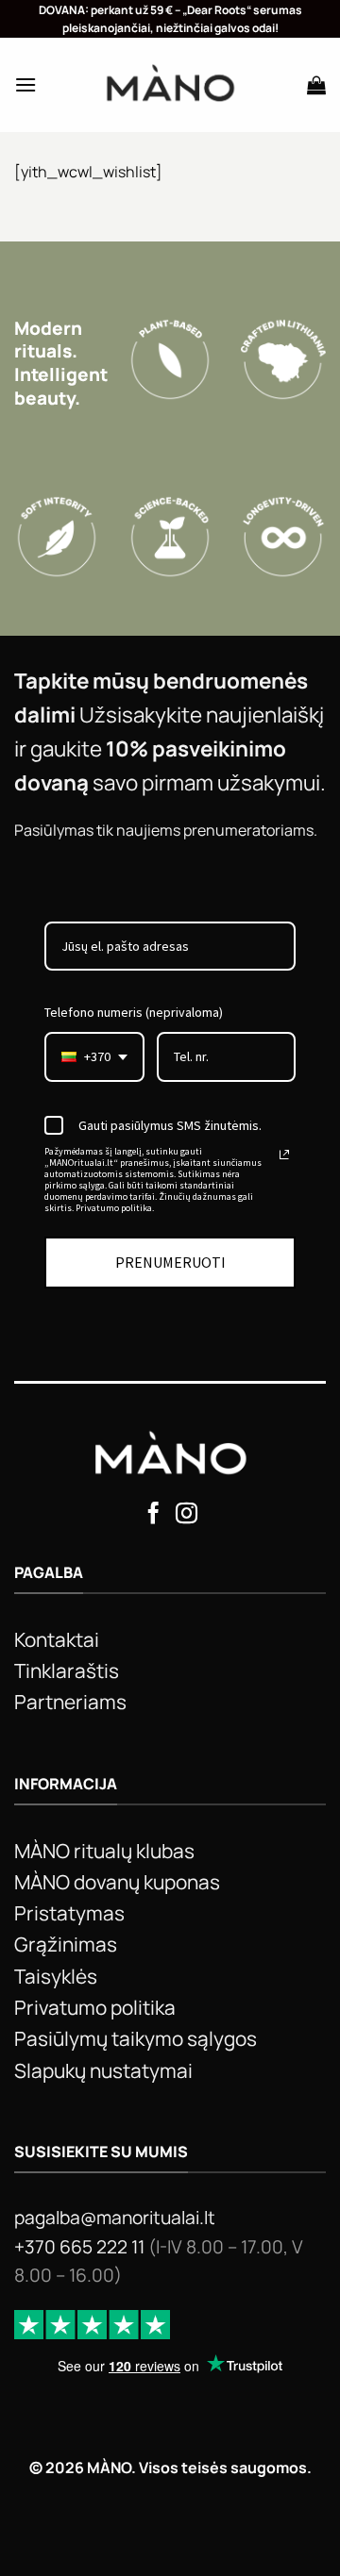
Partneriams (70, 1702)
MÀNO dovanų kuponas (117, 1882)
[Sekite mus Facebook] (153, 1515)
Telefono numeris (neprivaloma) (134, 1012)
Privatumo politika (95, 2007)
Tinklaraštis (67, 1670)
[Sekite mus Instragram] (187, 1515)
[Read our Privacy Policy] (284, 1155)
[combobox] (94, 1057)
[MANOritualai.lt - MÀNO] (170, 85)
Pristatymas (69, 1913)
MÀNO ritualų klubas (104, 1851)
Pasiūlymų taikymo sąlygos (136, 2038)
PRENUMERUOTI (170, 1262)
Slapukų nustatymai (103, 2070)
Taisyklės (56, 1976)
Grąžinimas (66, 1944)
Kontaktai (57, 1639)
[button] (25, 84)
